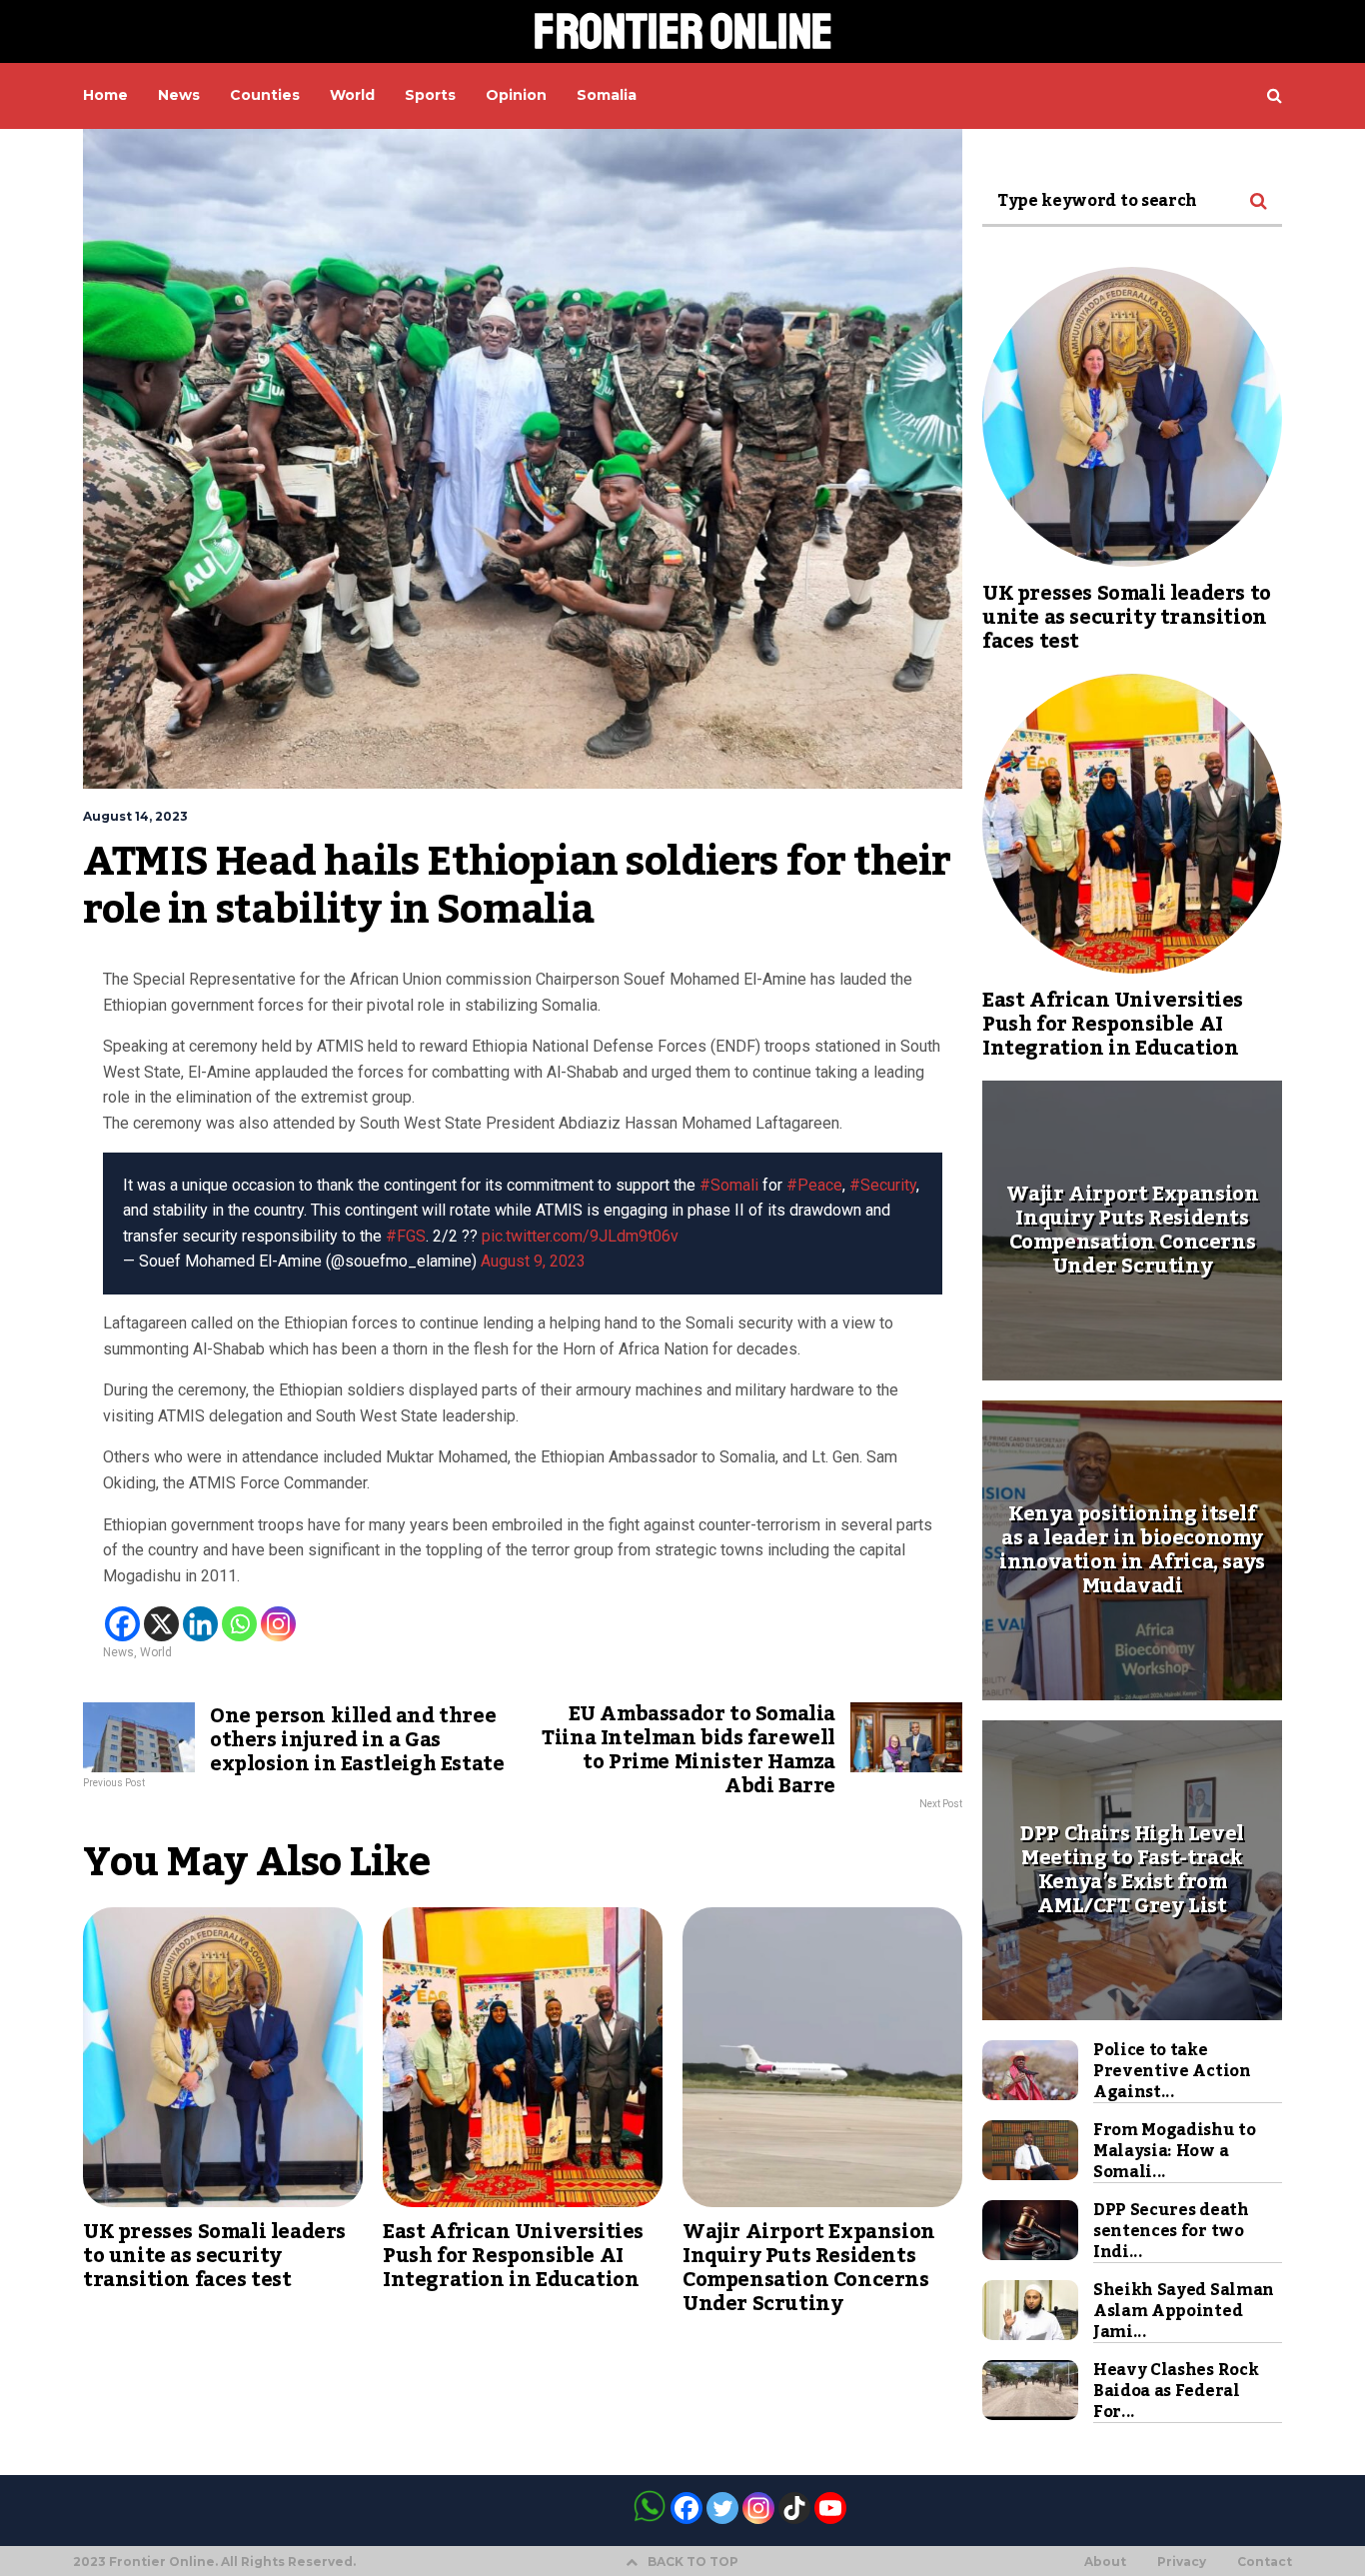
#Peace (814, 1185)
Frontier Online (683, 31)
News (118, 1652)
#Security (883, 1185)
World (156, 1652)
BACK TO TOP (693, 2562)
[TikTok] (794, 2508)
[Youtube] (830, 2508)
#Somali (729, 1185)
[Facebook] (122, 1624)
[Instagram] (278, 1624)
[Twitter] (722, 2508)
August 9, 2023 (533, 1261)
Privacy (1182, 2562)
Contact (1265, 2562)
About (1105, 2562)
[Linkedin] (200, 1624)
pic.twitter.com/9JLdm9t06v (580, 1236)
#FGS (406, 1236)
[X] (161, 1624)
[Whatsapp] (239, 1624)
